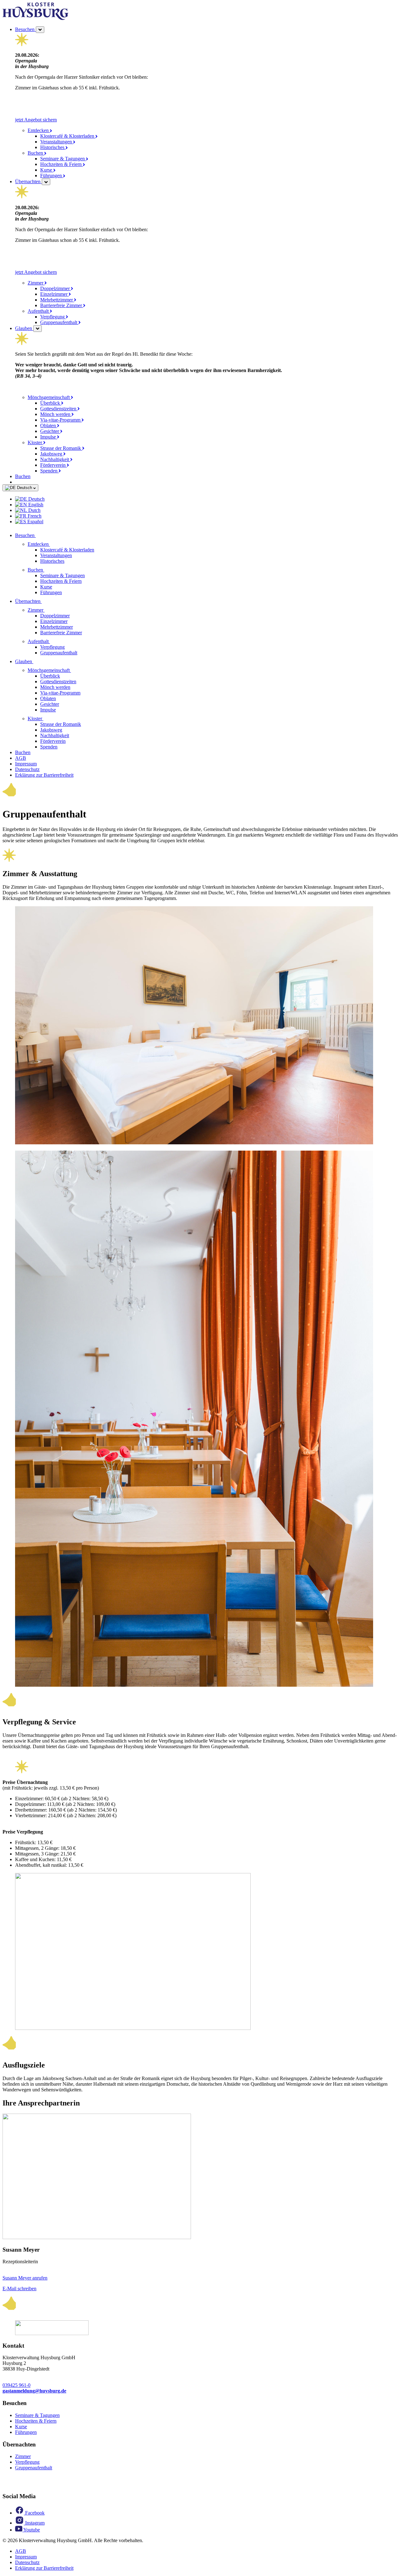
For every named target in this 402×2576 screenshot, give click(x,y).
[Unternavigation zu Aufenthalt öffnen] (54, 641)
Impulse (49, 437)
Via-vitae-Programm (61, 420)
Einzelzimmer (54, 294)
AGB (21, 758)
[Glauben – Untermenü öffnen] (38, 329)
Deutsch (24, 488)
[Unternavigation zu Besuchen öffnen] (40, 535)
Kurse (47, 170)
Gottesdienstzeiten (59, 409)
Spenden (49, 471)
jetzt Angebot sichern (36, 120)
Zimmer (36, 283)
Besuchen (25, 29)
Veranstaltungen (57, 142)
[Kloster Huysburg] (35, 18)
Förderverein (54, 465)
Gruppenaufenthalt (59, 322)
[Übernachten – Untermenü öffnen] (46, 182)
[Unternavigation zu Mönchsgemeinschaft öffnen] (75, 670)
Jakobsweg (52, 454)
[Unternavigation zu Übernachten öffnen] (46, 601)
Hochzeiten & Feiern (62, 164)
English (35, 505)
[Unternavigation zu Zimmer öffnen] (48, 610)
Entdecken (39, 130)
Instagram (34, 2523)
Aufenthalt (39, 311)
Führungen (52, 176)
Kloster (35, 442)
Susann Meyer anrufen (25, 2278)
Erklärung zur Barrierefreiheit (44, 775)
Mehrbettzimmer (57, 300)
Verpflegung (53, 317)
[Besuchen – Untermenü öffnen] (40, 30)
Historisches (53, 147)
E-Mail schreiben (19, 2289)
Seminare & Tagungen (63, 159)
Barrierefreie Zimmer (62, 305)
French (34, 516)
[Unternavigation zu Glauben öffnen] (37, 661)
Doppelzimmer (56, 288)
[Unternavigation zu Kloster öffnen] (47, 719)
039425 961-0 (16, 2385)
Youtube (31, 2530)
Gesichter (50, 431)
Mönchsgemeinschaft (49, 397)
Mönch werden (56, 414)
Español (35, 522)
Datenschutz (27, 769)
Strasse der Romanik (61, 448)
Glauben (24, 328)
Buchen (36, 153)
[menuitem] (207, 499)
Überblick (51, 403)
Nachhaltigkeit (55, 459)
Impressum (26, 764)
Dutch (34, 510)
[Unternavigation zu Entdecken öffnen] (54, 544)
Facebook (34, 2513)
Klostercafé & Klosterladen (68, 136)
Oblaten (49, 426)
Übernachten (28, 181)
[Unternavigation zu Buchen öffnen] (48, 570)
